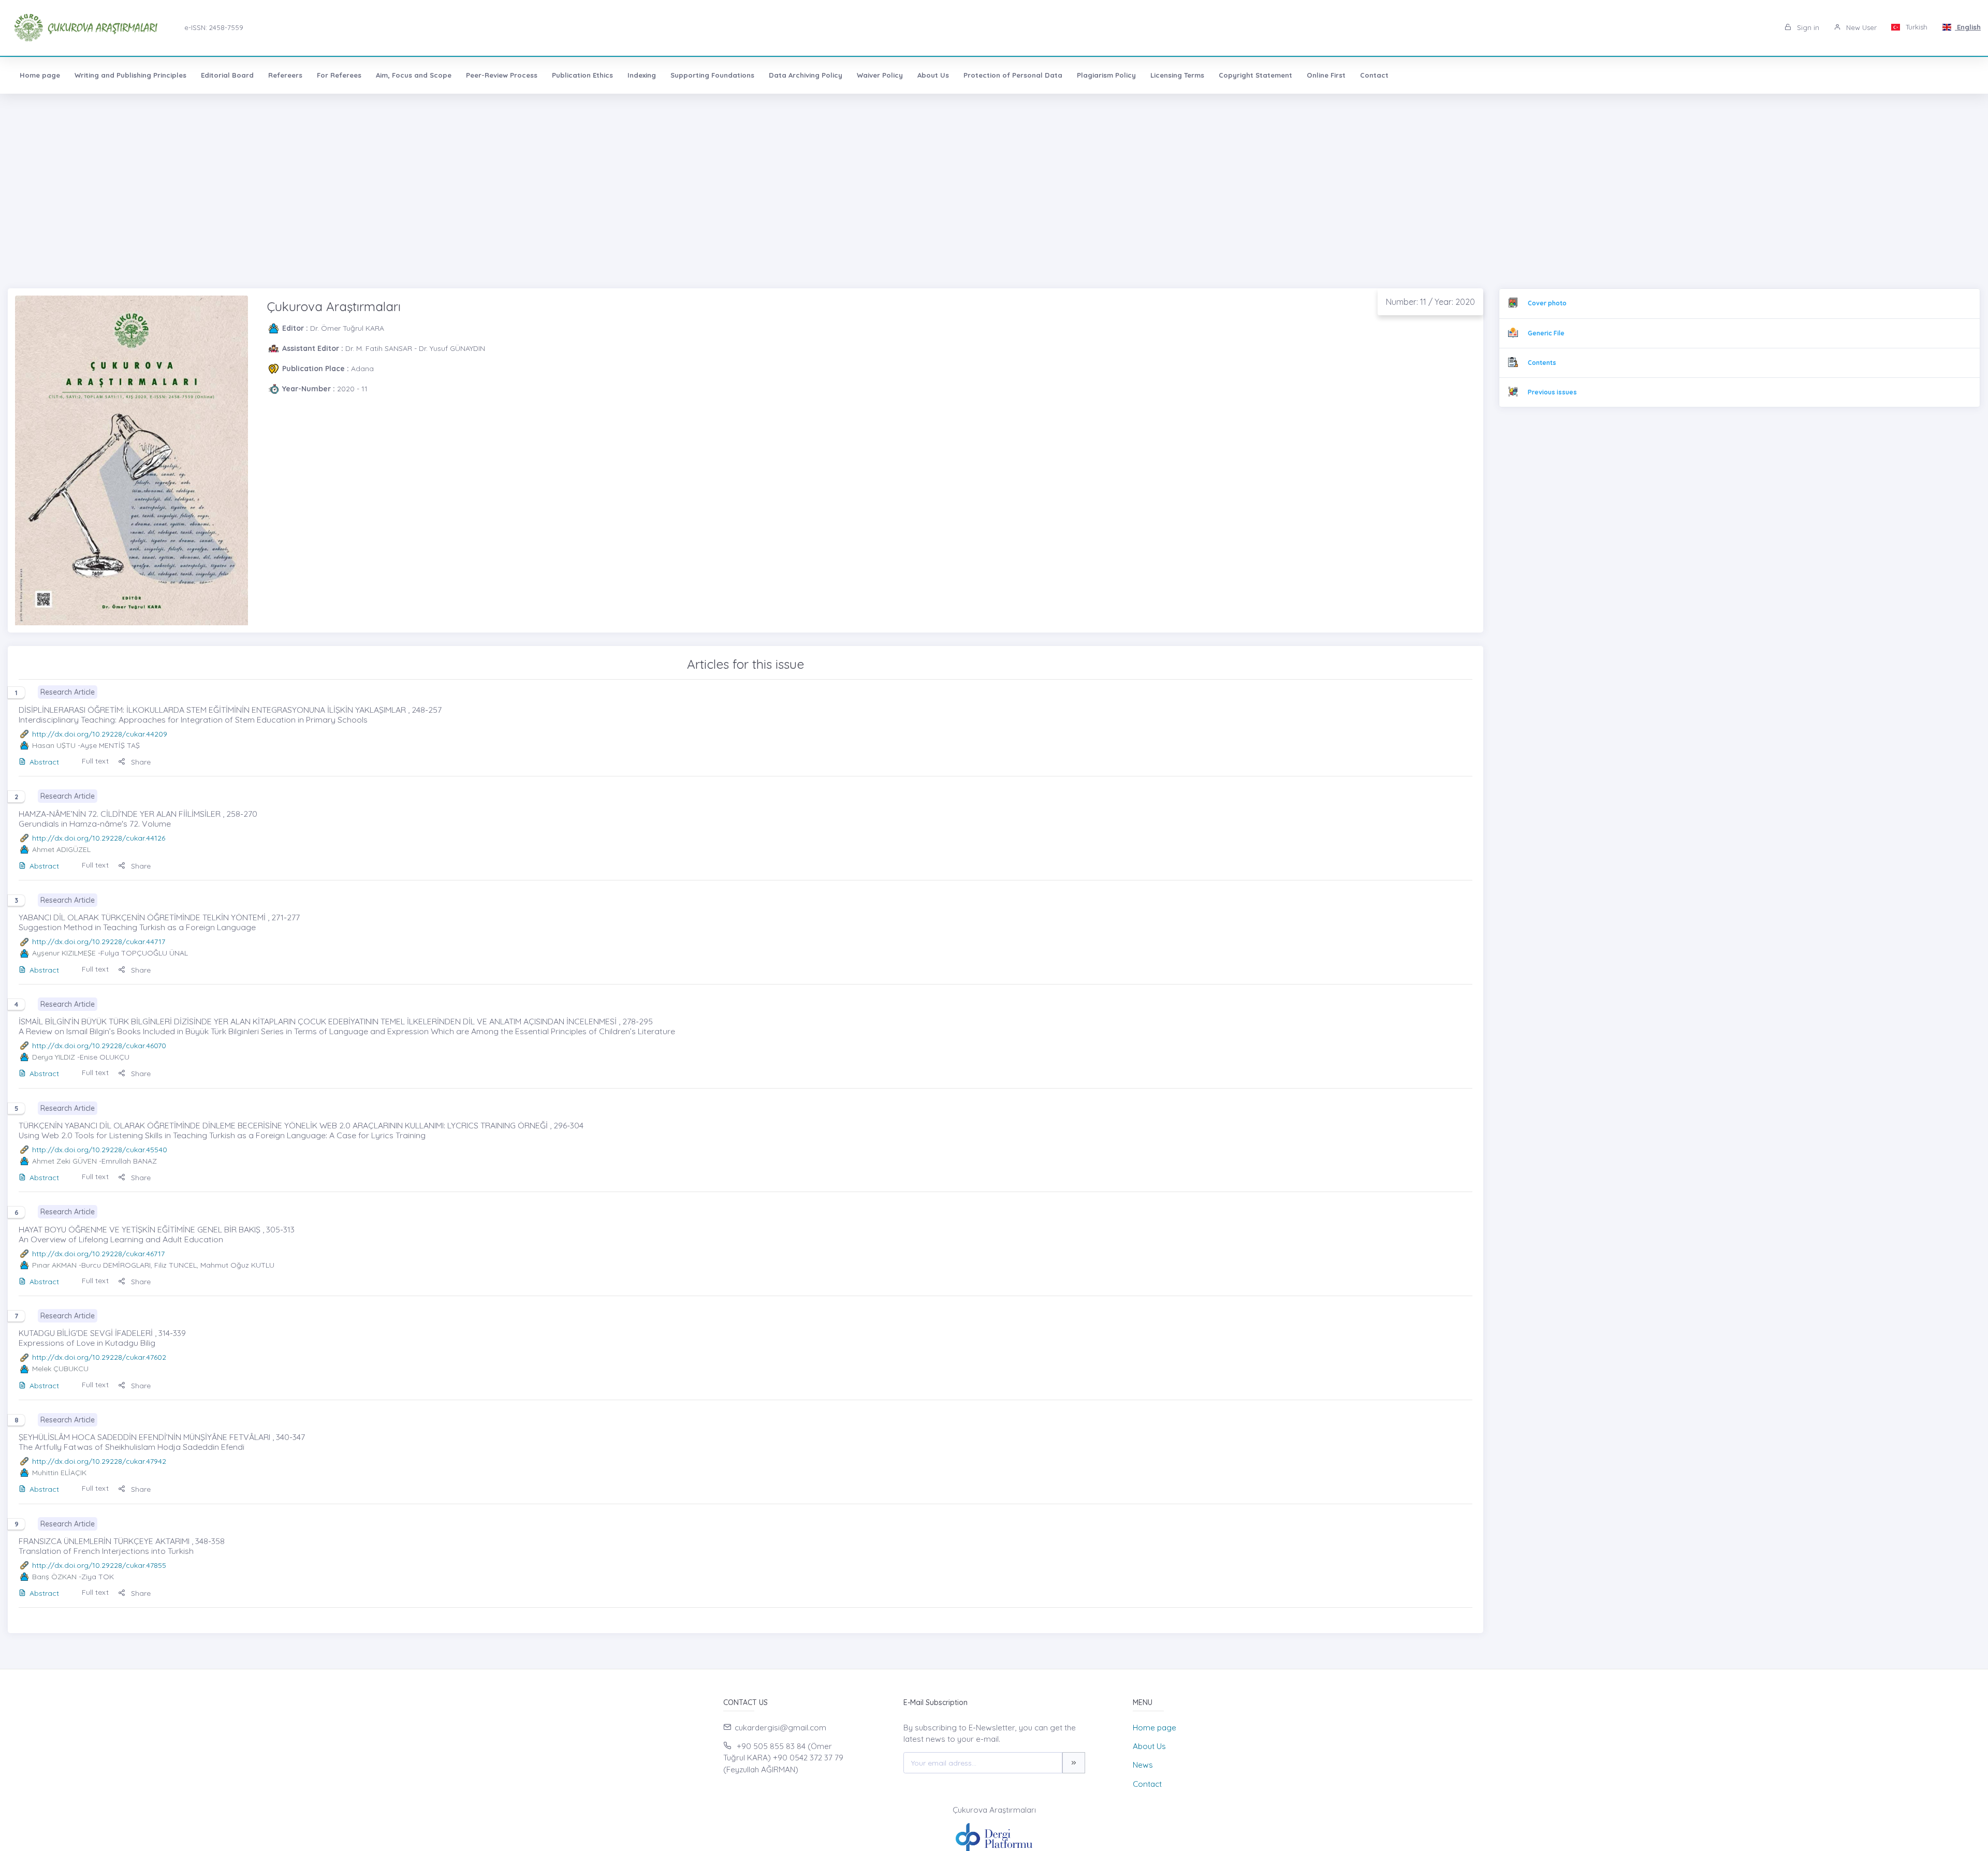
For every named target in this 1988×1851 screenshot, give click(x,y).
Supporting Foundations (712, 75)
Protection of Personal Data (1013, 75)
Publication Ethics (582, 75)
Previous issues (1552, 392)
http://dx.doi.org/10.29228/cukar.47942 (99, 1461)
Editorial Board (227, 75)
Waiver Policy (880, 75)
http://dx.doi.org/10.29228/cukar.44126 (99, 838)
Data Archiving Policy (806, 75)
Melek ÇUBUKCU (60, 1369)
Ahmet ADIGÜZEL (61, 849)
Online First (1326, 75)
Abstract (44, 762)
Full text (95, 761)
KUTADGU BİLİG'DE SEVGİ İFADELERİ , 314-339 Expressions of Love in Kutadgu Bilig (102, 1338)
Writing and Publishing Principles (130, 75)
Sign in (1807, 27)
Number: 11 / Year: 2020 (1430, 302)
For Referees (339, 75)
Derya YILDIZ (54, 1057)
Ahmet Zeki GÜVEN (64, 1161)
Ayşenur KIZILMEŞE (64, 953)
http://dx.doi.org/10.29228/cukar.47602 (99, 1357)
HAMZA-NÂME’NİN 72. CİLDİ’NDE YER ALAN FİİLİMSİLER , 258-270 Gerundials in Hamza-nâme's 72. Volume (138, 819)
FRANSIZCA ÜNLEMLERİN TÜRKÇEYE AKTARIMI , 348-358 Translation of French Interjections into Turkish (122, 1546)
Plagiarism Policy (1106, 75)
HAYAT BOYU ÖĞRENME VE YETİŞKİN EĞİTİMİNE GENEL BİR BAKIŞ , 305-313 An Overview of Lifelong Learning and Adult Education (157, 1234)
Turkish (1916, 27)
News (1143, 1765)
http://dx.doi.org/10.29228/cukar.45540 (100, 1150)
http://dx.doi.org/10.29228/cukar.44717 (99, 942)
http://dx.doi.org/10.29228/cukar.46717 (98, 1254)
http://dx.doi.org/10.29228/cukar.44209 (100, 734)
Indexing (642, 75)
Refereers (285, 75)
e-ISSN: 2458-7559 (214, 27)
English (1968, 27)
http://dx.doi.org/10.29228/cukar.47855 (99, 1565)
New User (1860, 27)
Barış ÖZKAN (54, 1577)
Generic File (1546, 333)
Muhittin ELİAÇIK (59, 1473)
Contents (1542, 363)
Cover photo (1547, 303)
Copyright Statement (1255, 75)
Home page (40, 75)
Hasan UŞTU (54, 745)
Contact (1374, 75)
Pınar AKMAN (54, 1265)
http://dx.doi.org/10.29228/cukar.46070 (99, 1046)
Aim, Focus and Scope (414, 75)
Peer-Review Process (502, 75)
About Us (933, 75)
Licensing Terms (1177, 75)
